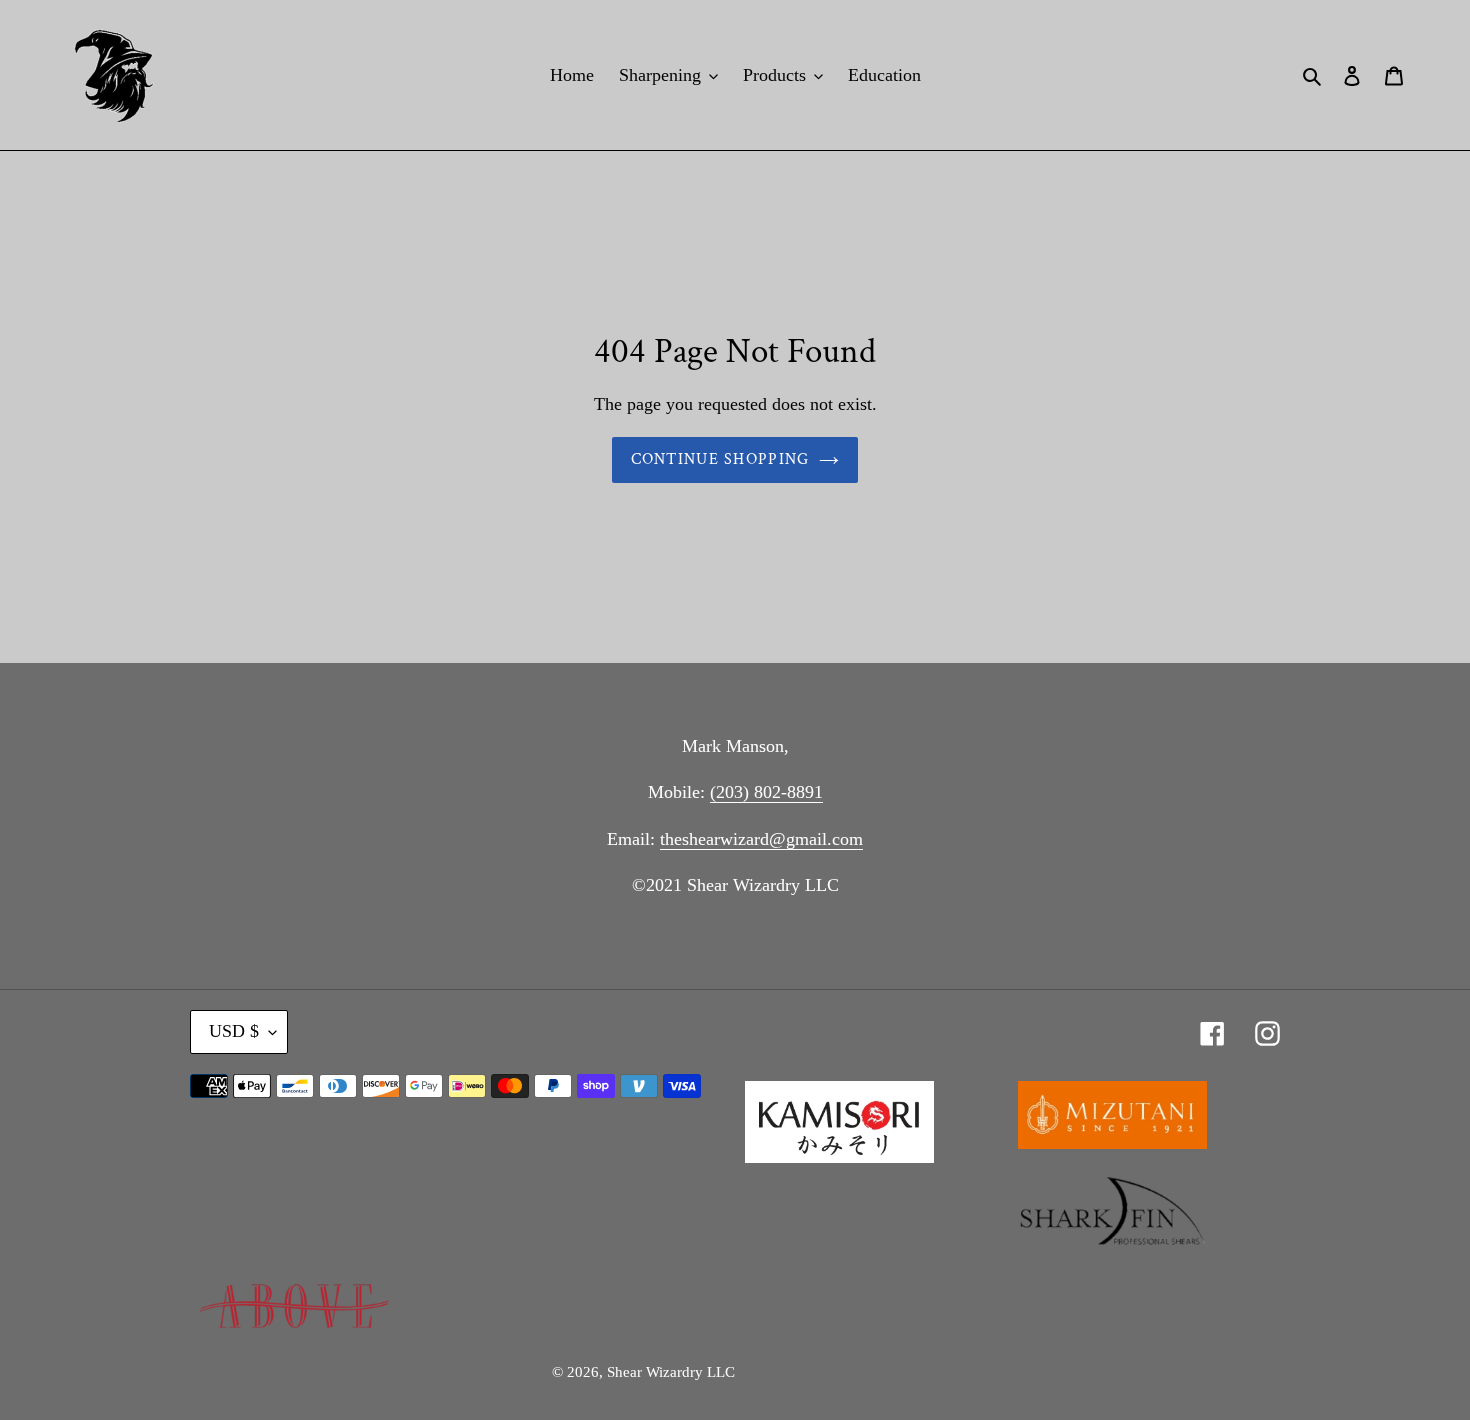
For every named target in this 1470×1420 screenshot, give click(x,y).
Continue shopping (720, 459)
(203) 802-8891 (766, 792)
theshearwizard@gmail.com (761, 839)
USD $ (234, 1031)
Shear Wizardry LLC (671, 1372)
